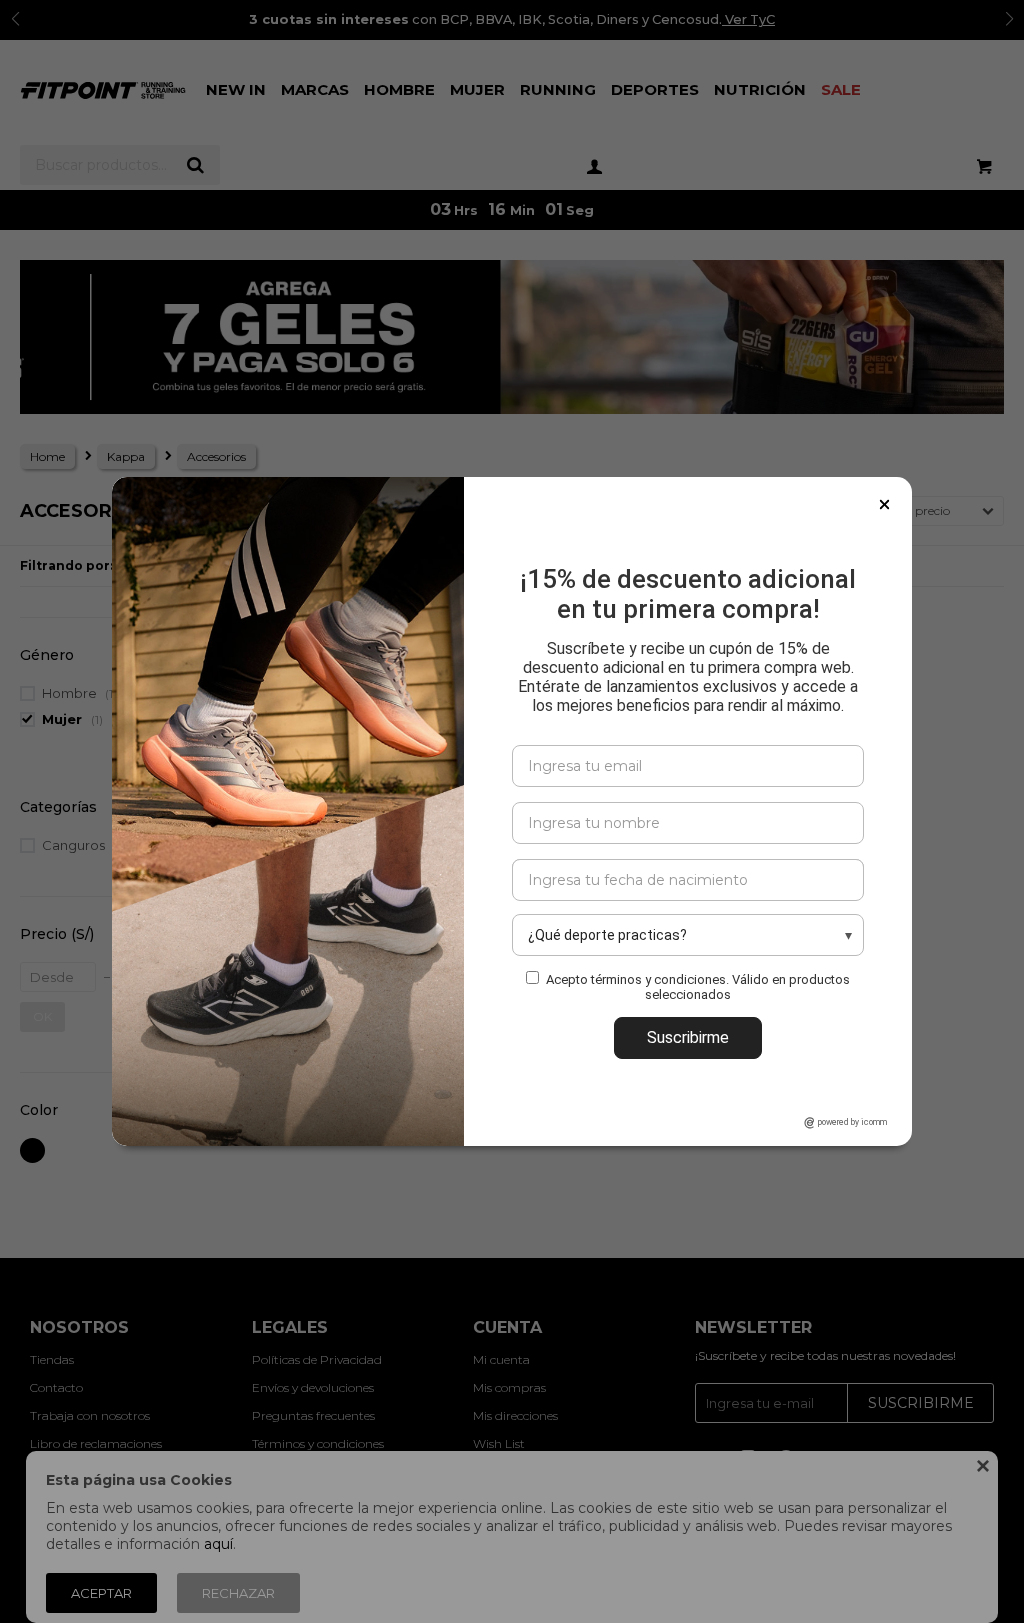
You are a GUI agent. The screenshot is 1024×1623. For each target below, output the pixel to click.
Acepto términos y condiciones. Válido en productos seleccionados (698, 987)
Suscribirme (688, 1037)
